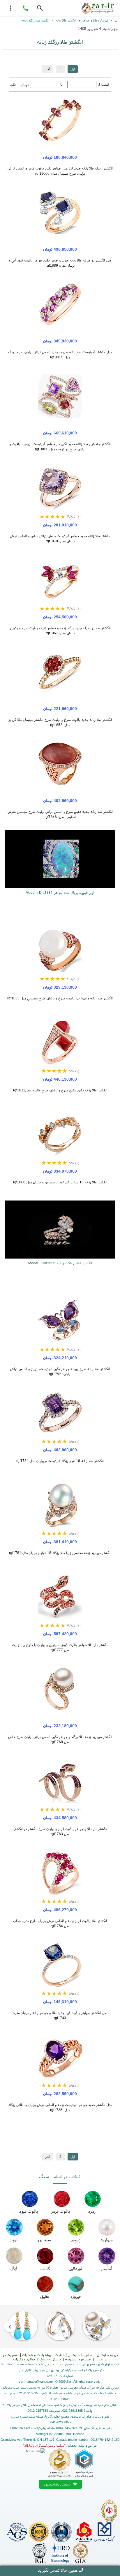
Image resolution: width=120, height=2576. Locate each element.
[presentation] (110, 2327)
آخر (48, 69)
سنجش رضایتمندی (58, 2484)
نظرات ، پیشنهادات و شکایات (43, 2355)
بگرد (13, 84)
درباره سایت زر (107, 2355)
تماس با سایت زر (80, 2355)
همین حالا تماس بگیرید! (57, 2570)
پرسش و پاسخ (50, 2359)
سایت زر (55, 2364)
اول (73, 69)
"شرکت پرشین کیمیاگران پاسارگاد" (44, 2445)
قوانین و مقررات (24, 2359)
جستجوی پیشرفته (78, 2359)
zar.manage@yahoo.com (37, 2382)
